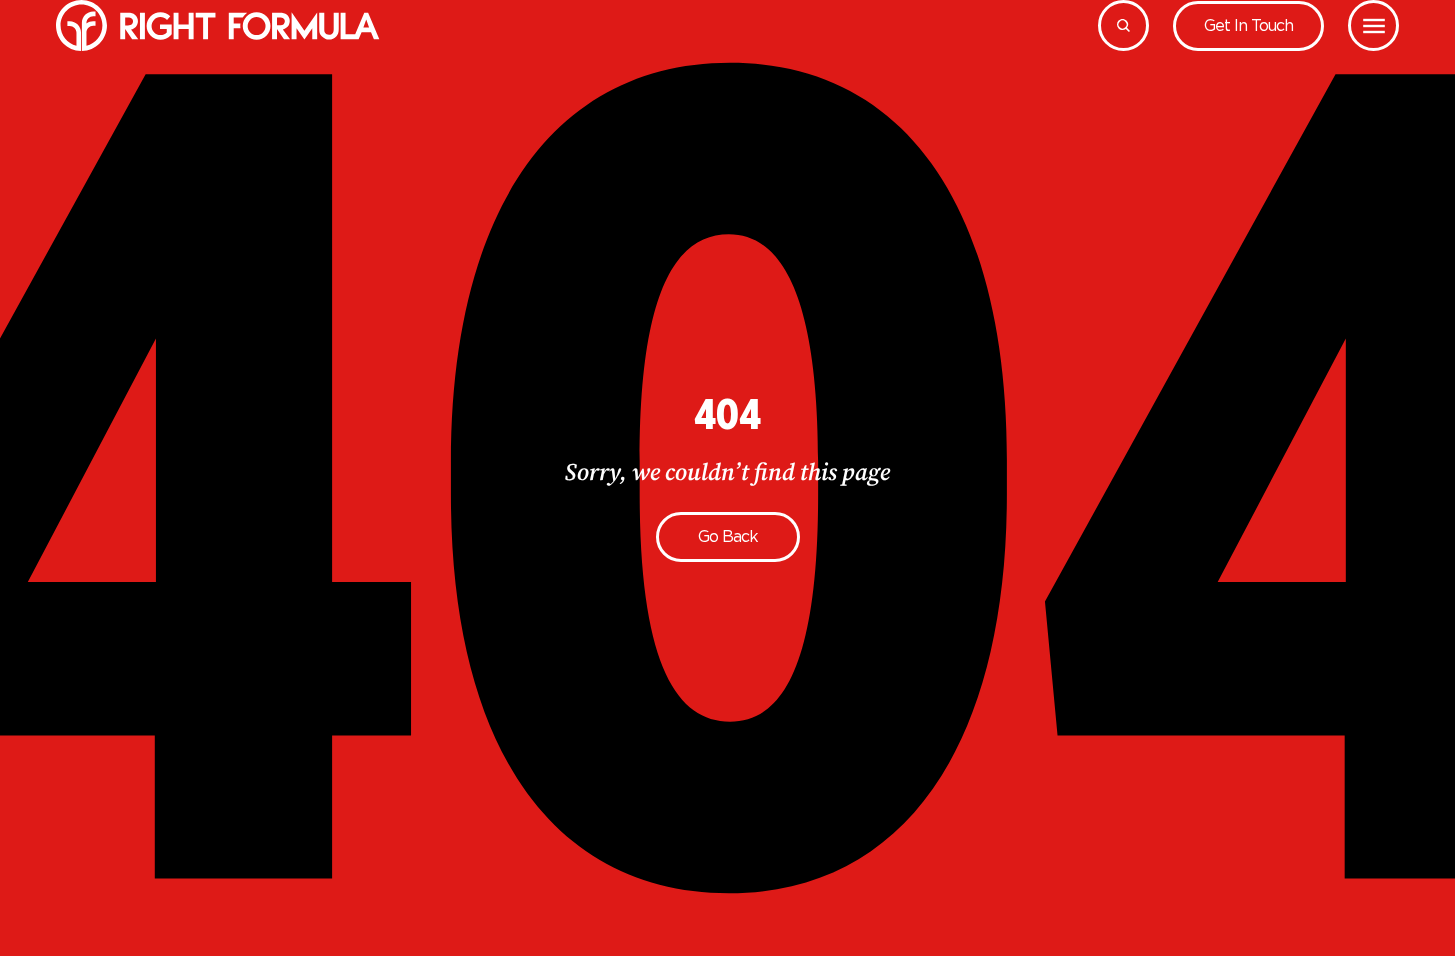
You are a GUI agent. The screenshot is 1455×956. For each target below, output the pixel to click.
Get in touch (1248, 25)
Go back (728, 536)
